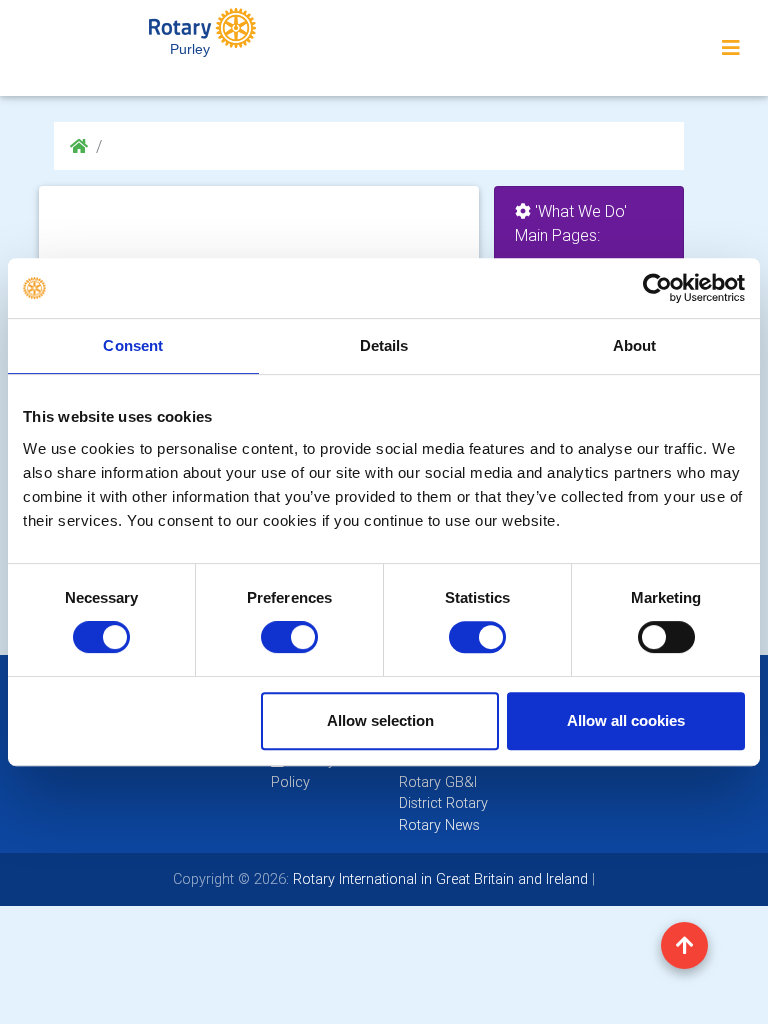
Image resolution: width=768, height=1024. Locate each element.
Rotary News (439, 825)
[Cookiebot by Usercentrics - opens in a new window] (657, 288)
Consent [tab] (133, 345)
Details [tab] (384, 345)
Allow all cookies (626, 720)
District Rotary (443, 803)
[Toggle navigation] (731, 48)
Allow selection (380, 720)
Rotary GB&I (438, 782)
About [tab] (635, 345)
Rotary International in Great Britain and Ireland (438, 879)
